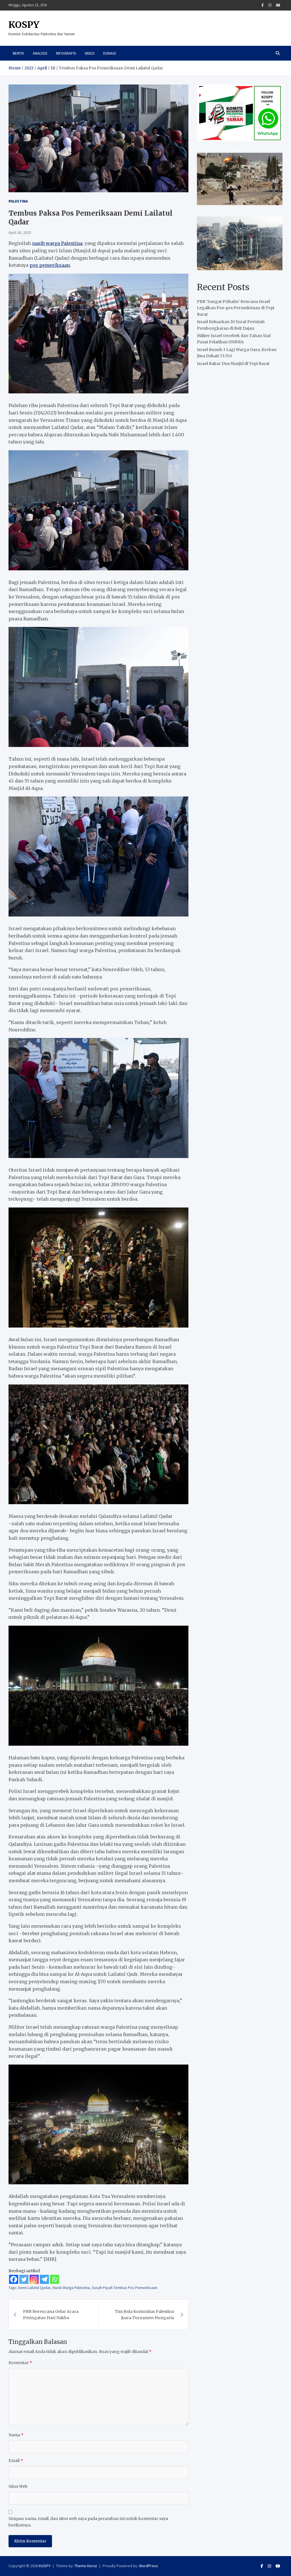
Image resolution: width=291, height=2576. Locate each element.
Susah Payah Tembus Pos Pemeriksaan (125, 2288)
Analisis (40, 53)
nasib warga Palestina (57, 243)
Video (90, 53)
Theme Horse (86, 2566)
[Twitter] (24, 2279)
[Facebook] (263, 5)
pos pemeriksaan (50, 265)
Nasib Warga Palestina (71, 2288)
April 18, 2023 (20, 232)
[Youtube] (278, 5)
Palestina (18, 201)
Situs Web (18, 2486)
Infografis (66, 53)
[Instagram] (270, 5)
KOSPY (24, 25)
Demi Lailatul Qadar (34, 2288)
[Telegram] (44, 2279)
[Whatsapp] (55, 2279)
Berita (18, 53)
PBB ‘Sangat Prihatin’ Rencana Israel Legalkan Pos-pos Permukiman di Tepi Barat (236, 308)
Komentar (20, 2363)
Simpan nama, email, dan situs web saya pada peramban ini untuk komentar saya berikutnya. (88, 2522)
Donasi (110, 53)
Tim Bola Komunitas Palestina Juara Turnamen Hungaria (144, 2315)
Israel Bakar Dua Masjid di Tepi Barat (233, 364)
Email (16, 2461)
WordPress (148, 2566)
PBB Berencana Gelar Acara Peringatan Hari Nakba (51, 2315)
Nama (16, 2435)
